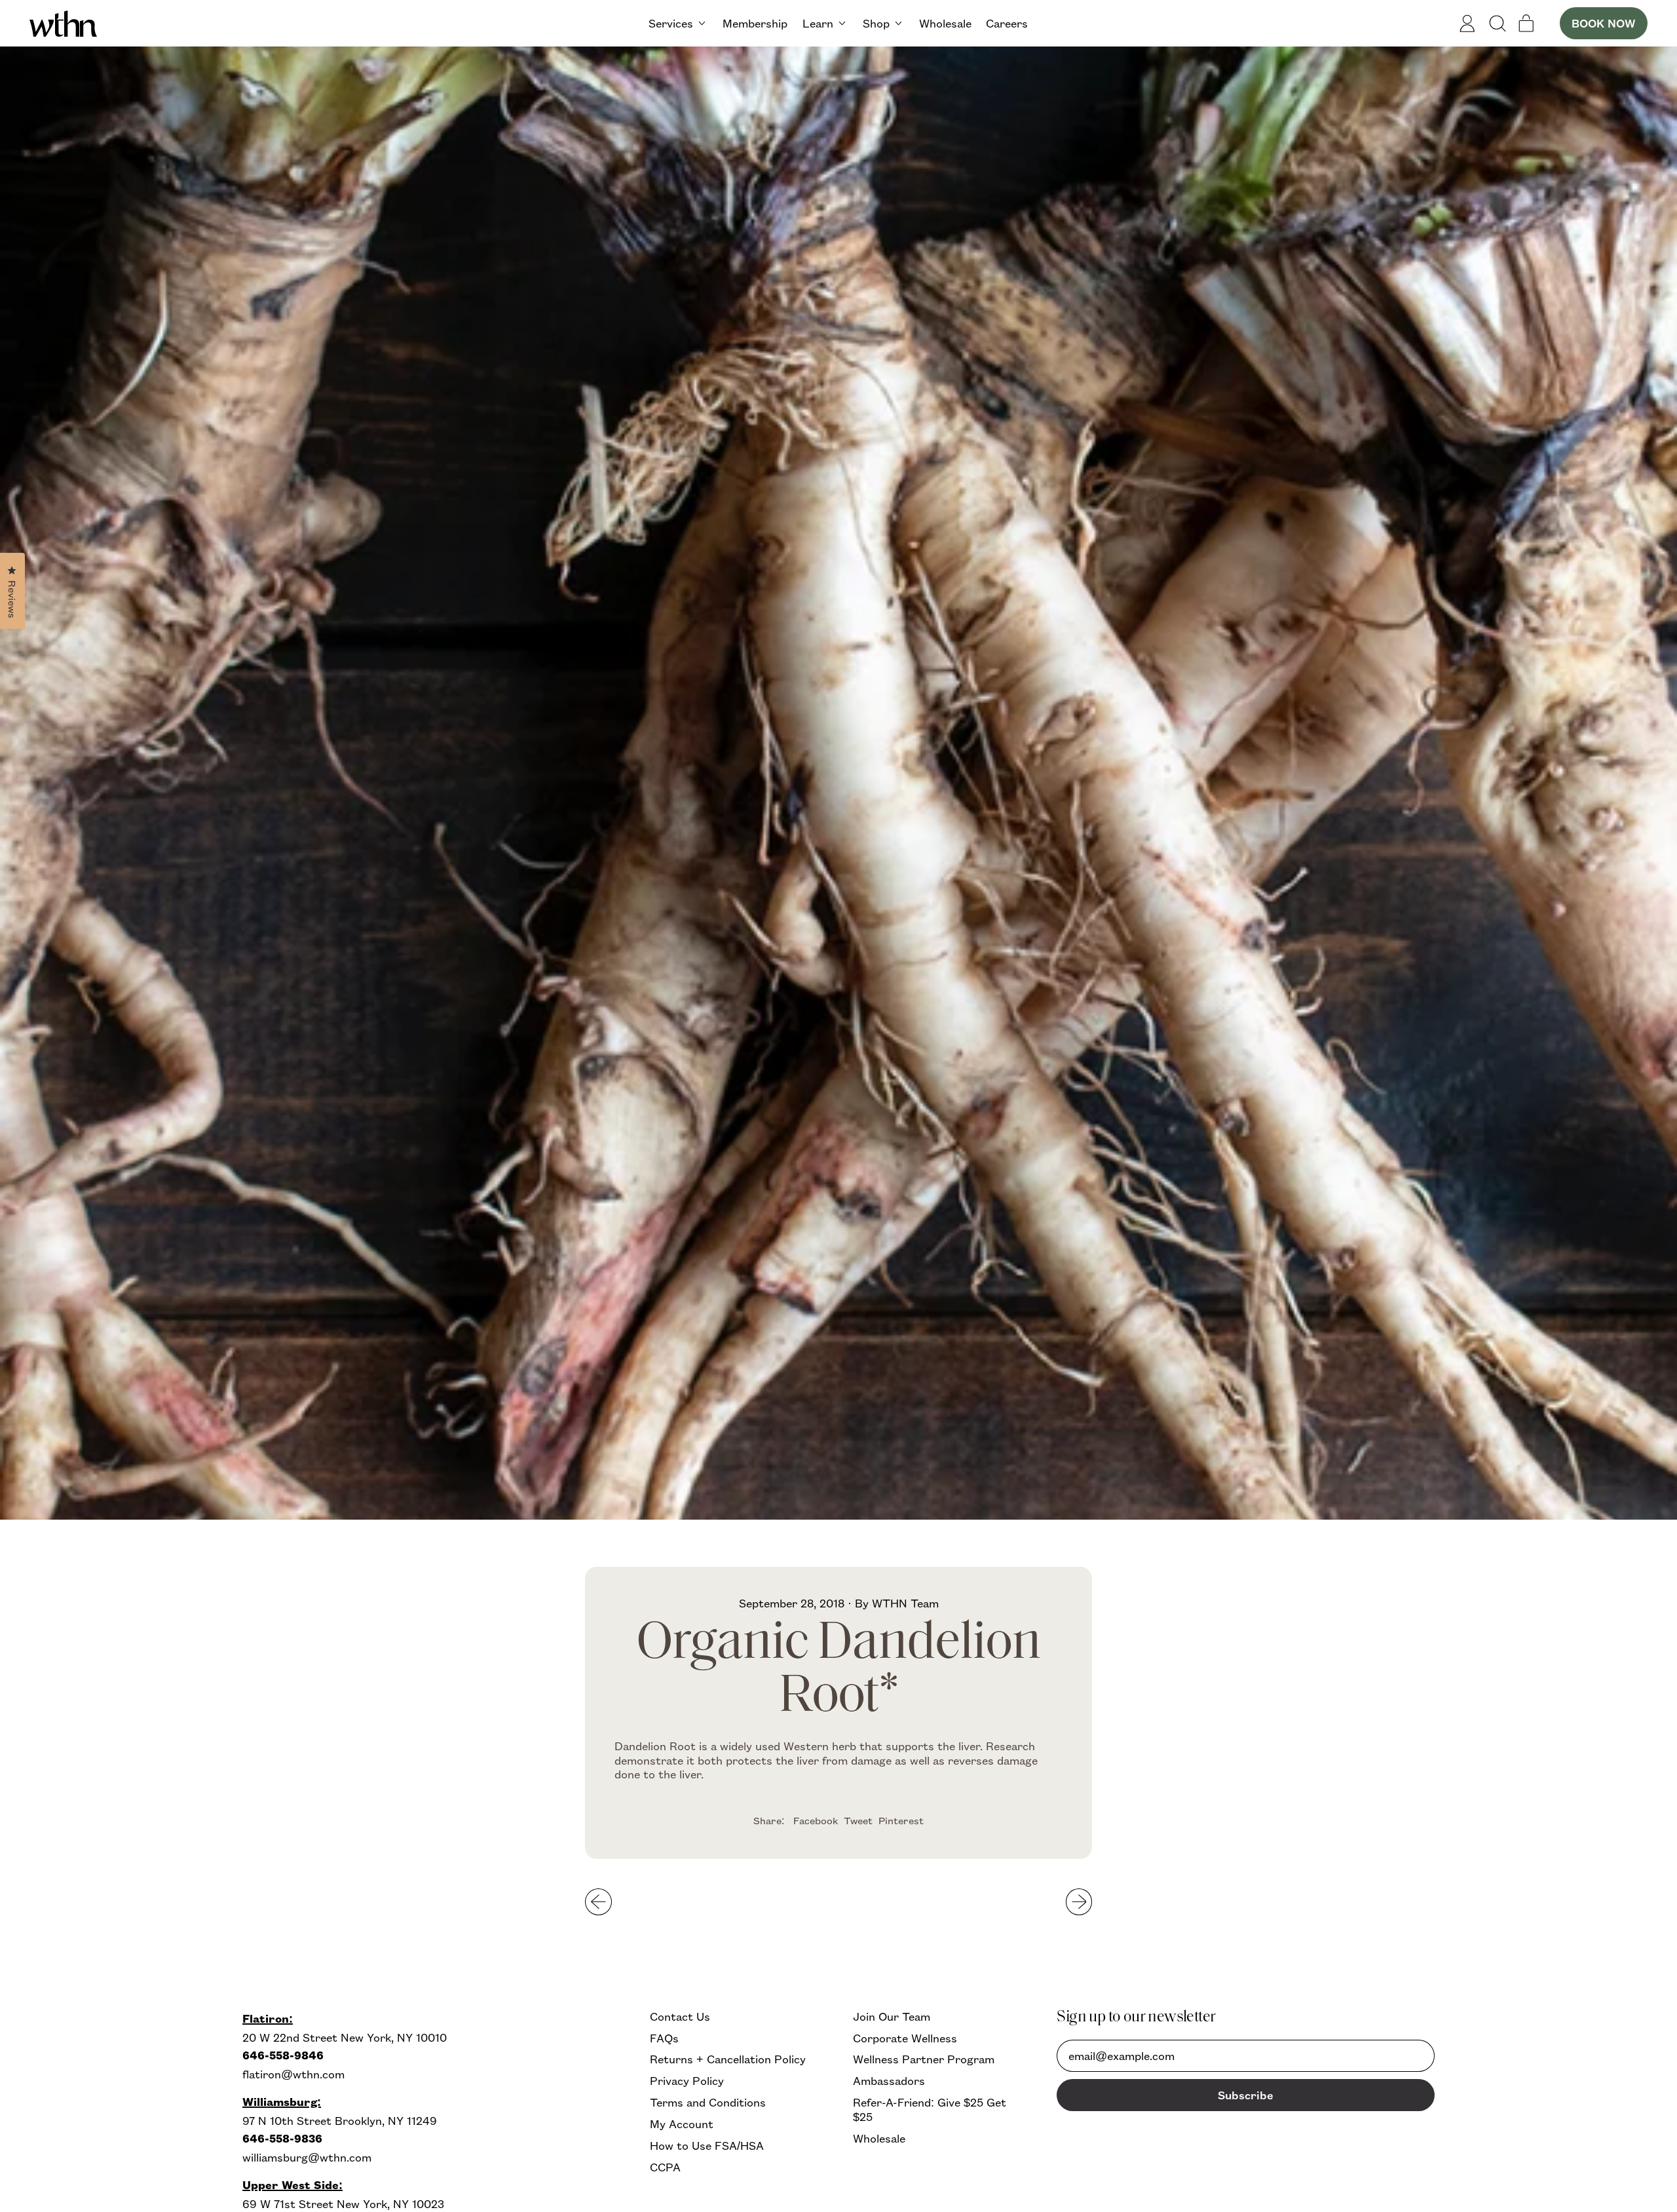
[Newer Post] (1079, 1902)
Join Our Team (892, 2016)
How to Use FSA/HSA (707, 2146)
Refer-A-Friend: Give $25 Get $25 (930, 2109)
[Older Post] (598, 1902)
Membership (755, 23)
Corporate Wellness (905, 2038)
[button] (1497, 24)
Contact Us (680, 2016)
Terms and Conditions (708, 2102)
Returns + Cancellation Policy (728, 2059)
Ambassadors (889, 2081)
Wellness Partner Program (924, 2059)
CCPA (665, 2167)
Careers (1007, 23)
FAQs (664, 2038)
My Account (682, 2124)
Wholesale (945, 23)
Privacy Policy (687, 2081)
